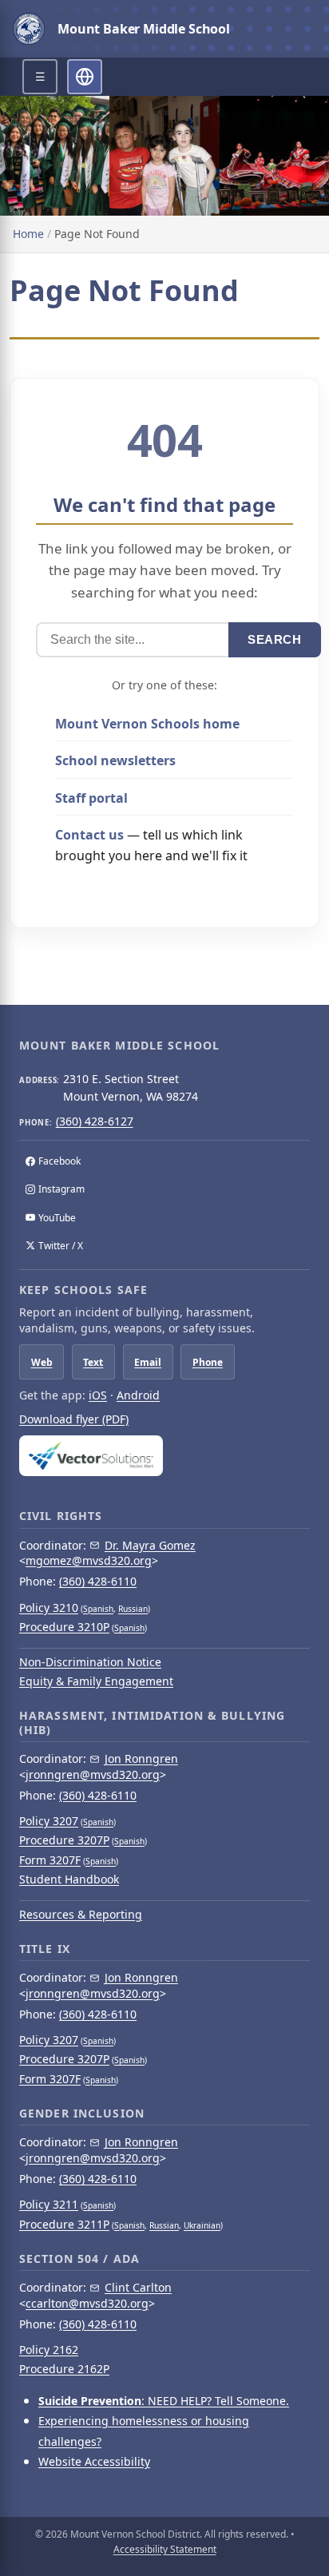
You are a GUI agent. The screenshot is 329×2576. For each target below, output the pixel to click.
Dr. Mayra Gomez (150, 1545)
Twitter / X (61, 1246)
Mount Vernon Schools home (147, 724)
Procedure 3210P (64, 1627)
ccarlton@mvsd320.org (87, 2303)
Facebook (59, 1161)
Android (138, 1395)
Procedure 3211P (64, 2224)
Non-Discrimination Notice (90, 1662)
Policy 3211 (49, 2204)
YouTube (57, 1218)
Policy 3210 (49, 1608)
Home (28, 234)
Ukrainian (202, 2225)
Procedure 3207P (64, 1840)
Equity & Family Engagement (96, 1681)
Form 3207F (50, 1860)
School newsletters (115, 760)
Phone (208, 1362)
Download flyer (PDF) (74, 1419)
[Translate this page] (85, 77)
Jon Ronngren (141, 1758)
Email (148, 1362)
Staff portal (91, 798)
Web (42, 1362)
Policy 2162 (49, 2350)
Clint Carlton (138, 2287)
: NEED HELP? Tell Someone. (164, 2401)
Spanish (98, 1609)
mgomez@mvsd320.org (89, 1560)
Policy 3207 (49, 1821)
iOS (98, 1395)
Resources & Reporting (81, 1914)
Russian (133, 1609)
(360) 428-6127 (95, 1121)
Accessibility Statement (165, 2549)
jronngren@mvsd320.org (93, 1774)
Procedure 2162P (64, 2369)
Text (93, 1362)
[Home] (29, 29)
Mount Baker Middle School (144, 29)
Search (275, 639)
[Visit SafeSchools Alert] (164, 1456)
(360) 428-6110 (98, 1581)
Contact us (89, 835)
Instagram (61, 1189)
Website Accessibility (94, 2461)
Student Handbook (69, 1879)
